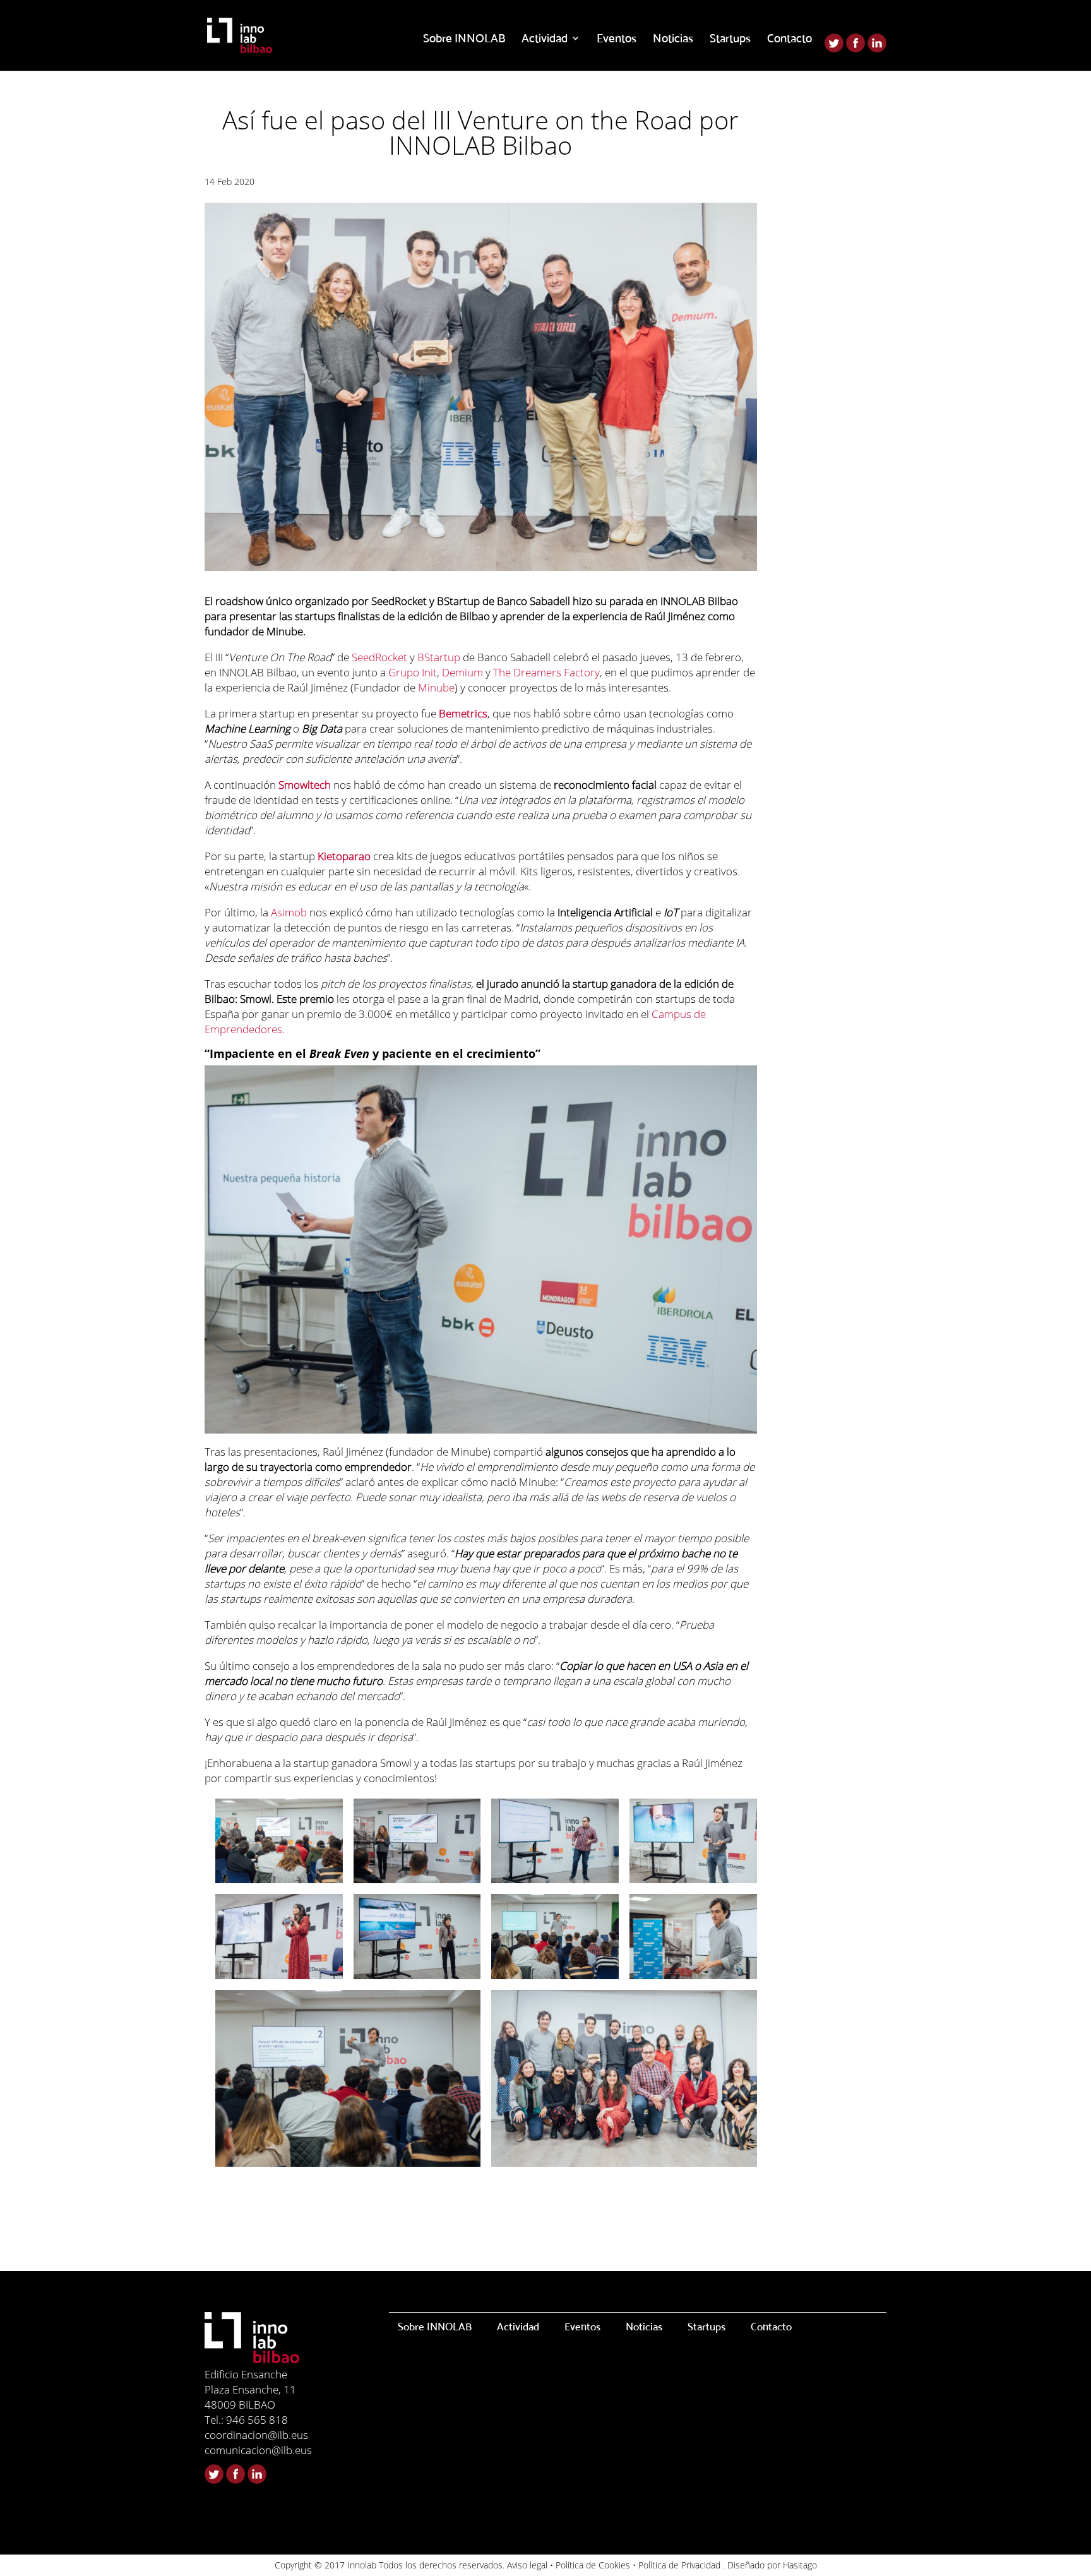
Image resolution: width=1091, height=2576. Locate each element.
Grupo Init (413, 672)
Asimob (289, 912)
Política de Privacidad (679, 2565)
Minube (436, 687)
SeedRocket (379, 657)
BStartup (439, 657)
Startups (730, 39)
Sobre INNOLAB (464, 39)
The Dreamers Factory (546, 672)
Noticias (673, 39)
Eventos (617, 39)
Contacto (790, 39)
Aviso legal (527, 2565)
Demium (462, 672)
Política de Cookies (593, 2565)
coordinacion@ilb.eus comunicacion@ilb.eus (258, 2442)
